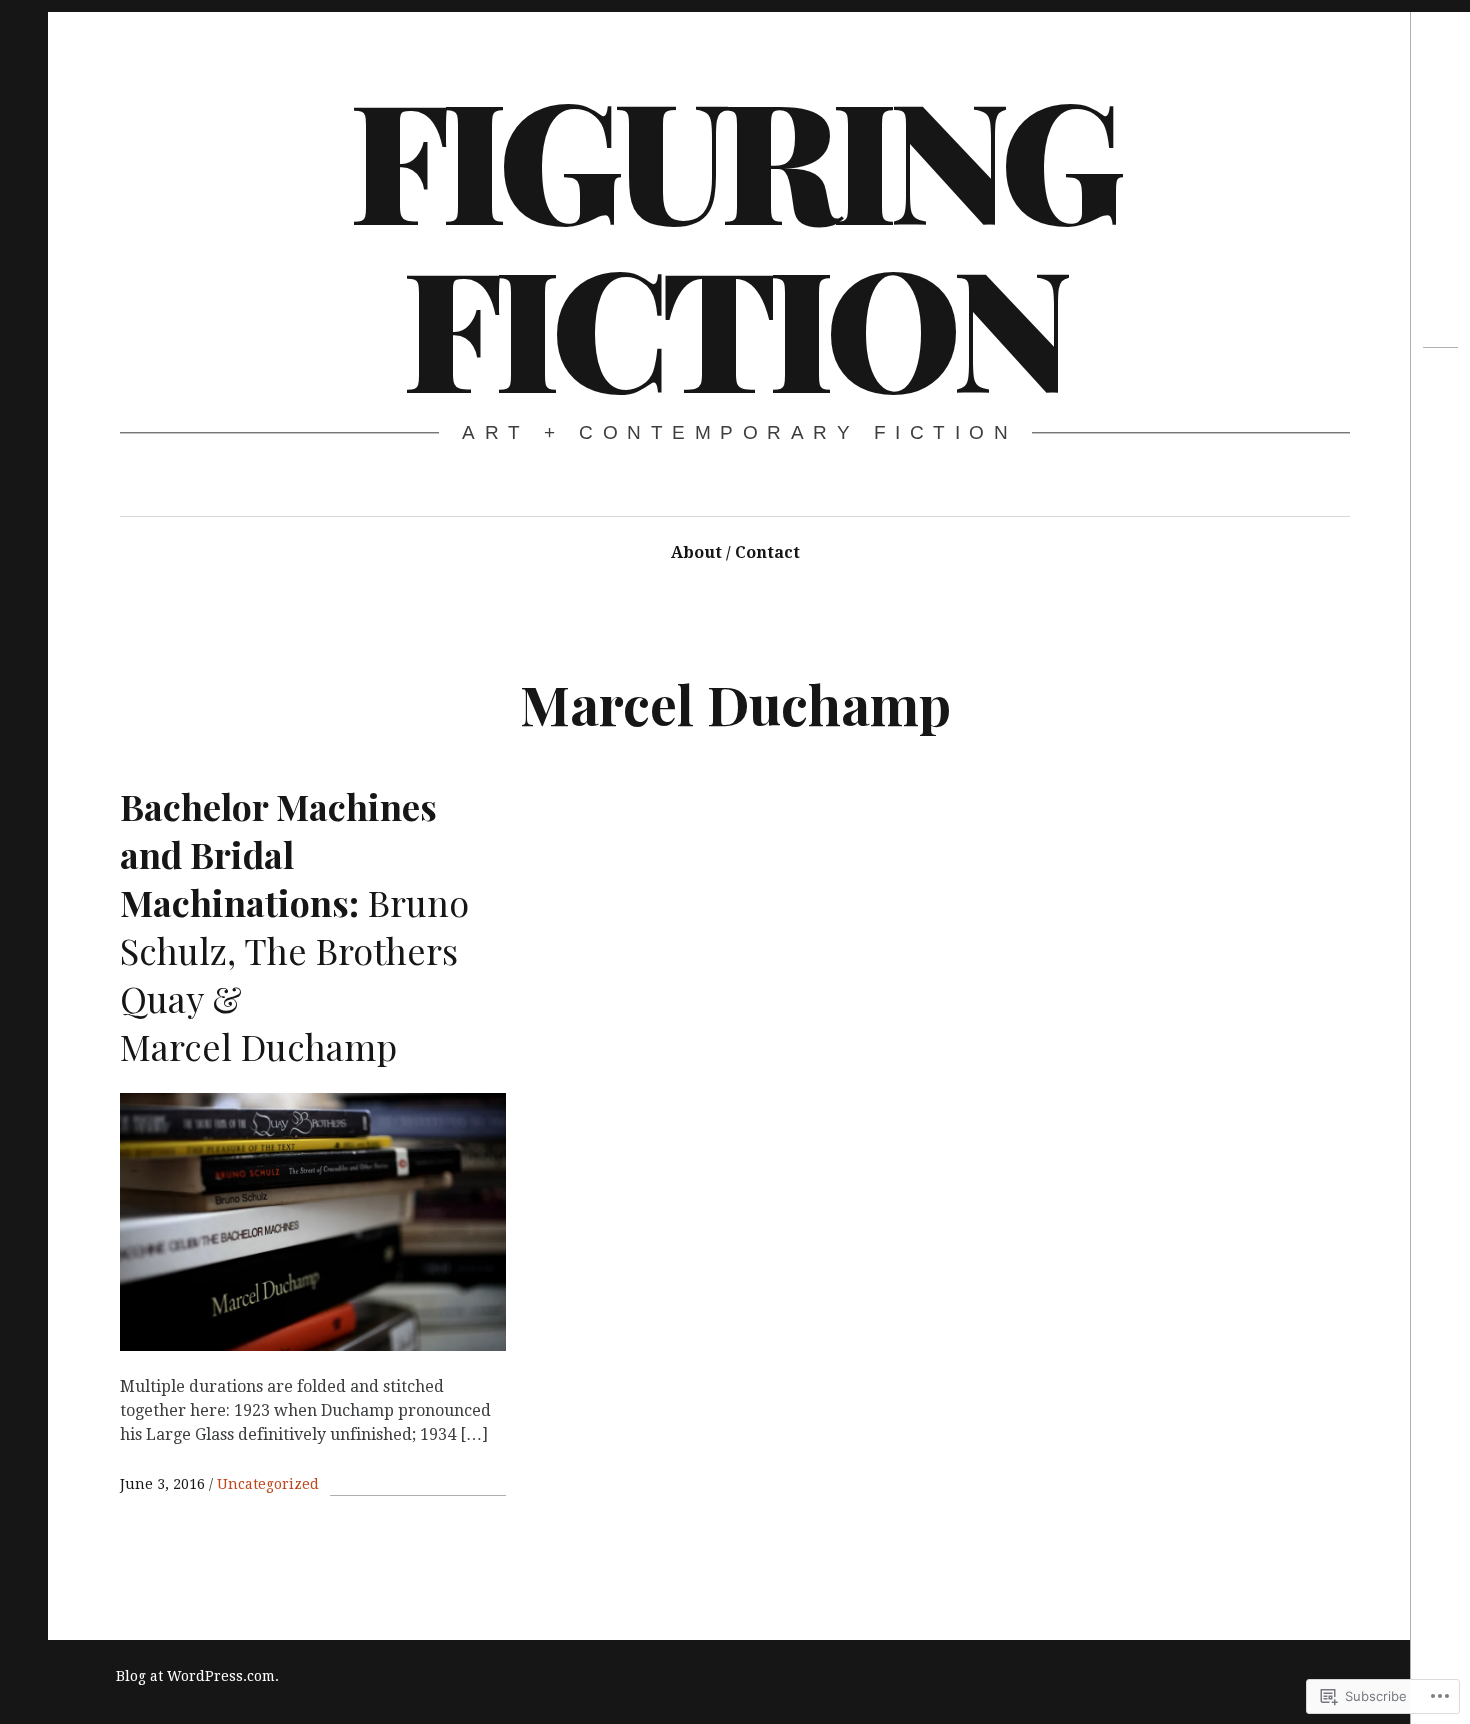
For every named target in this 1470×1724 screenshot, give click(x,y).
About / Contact (735, 552)
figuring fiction (733, 240)
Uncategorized (268, 1484)
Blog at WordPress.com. (197, 1676)
